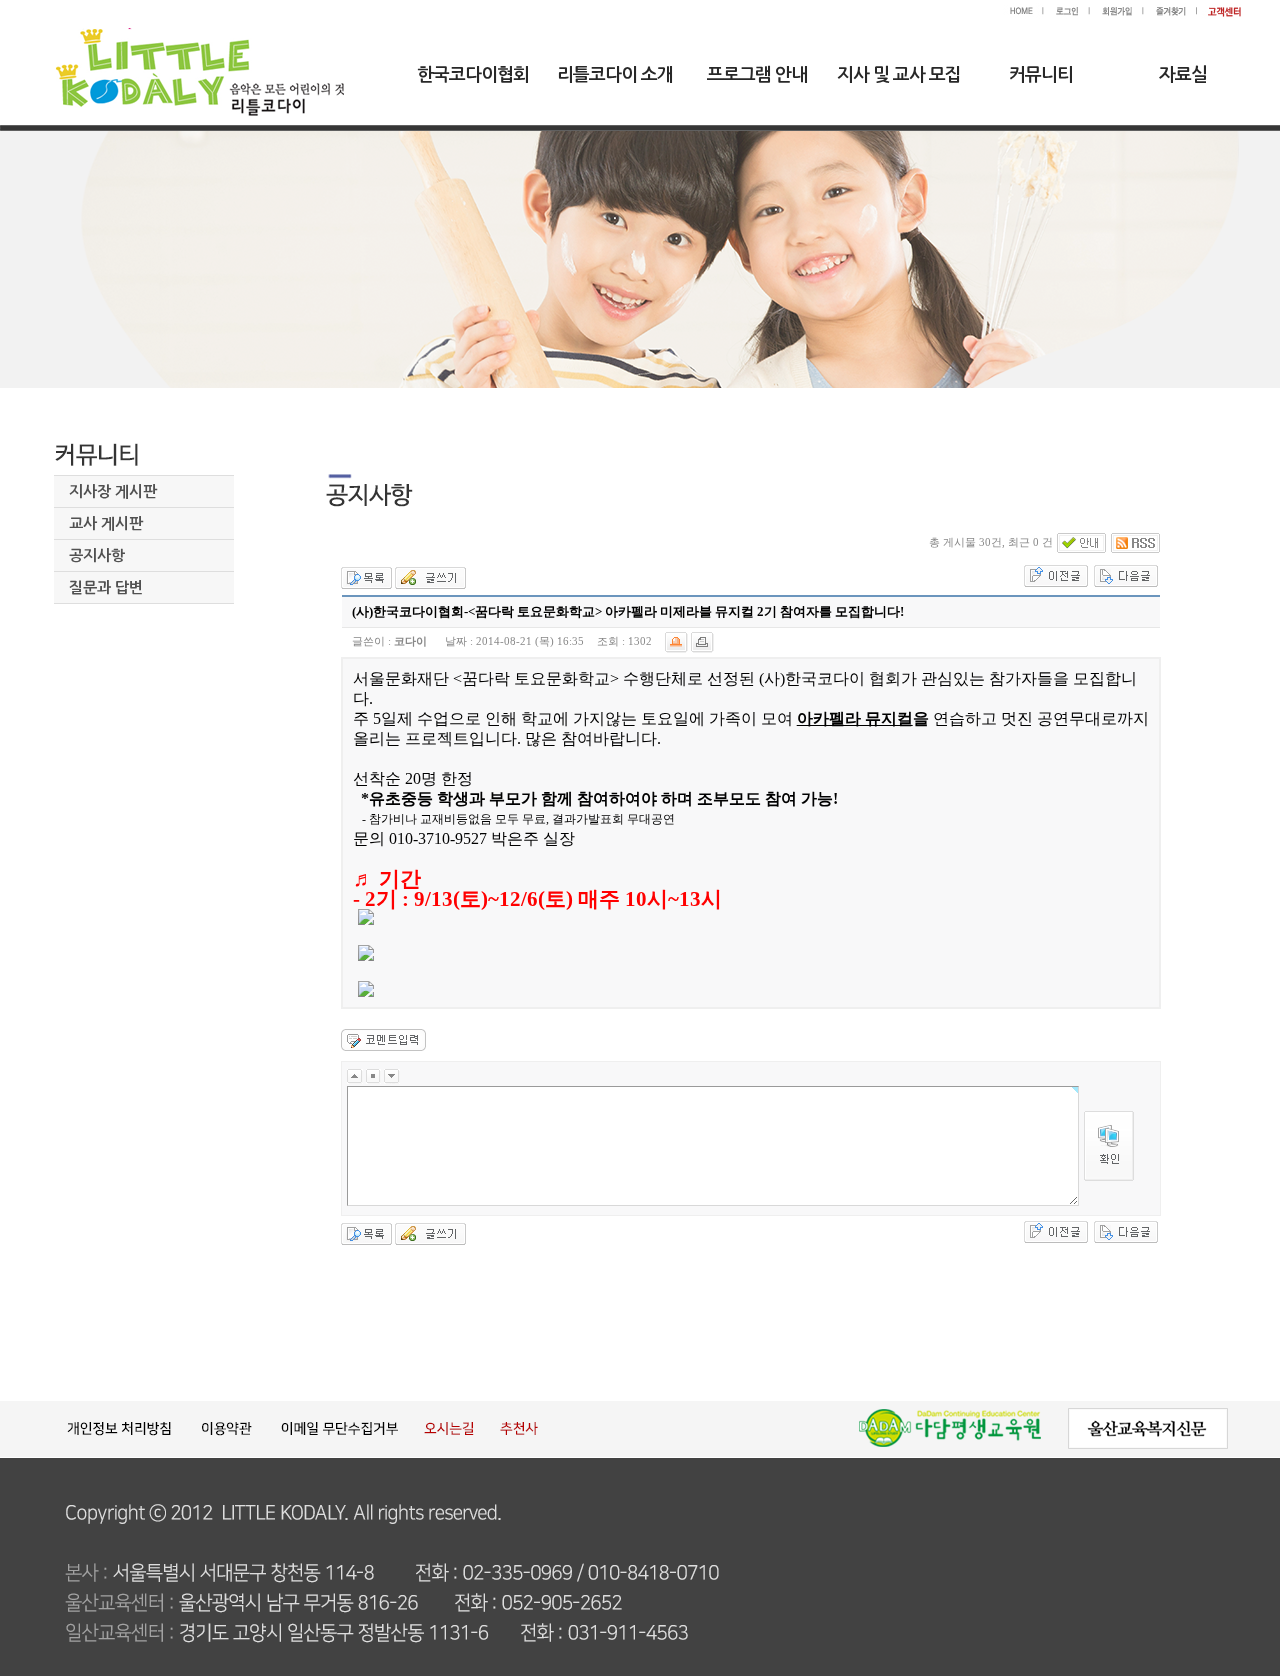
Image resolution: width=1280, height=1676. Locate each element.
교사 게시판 (106, 523)
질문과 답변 (106, 587)
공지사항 (97, 555)
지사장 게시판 (113, 491)
